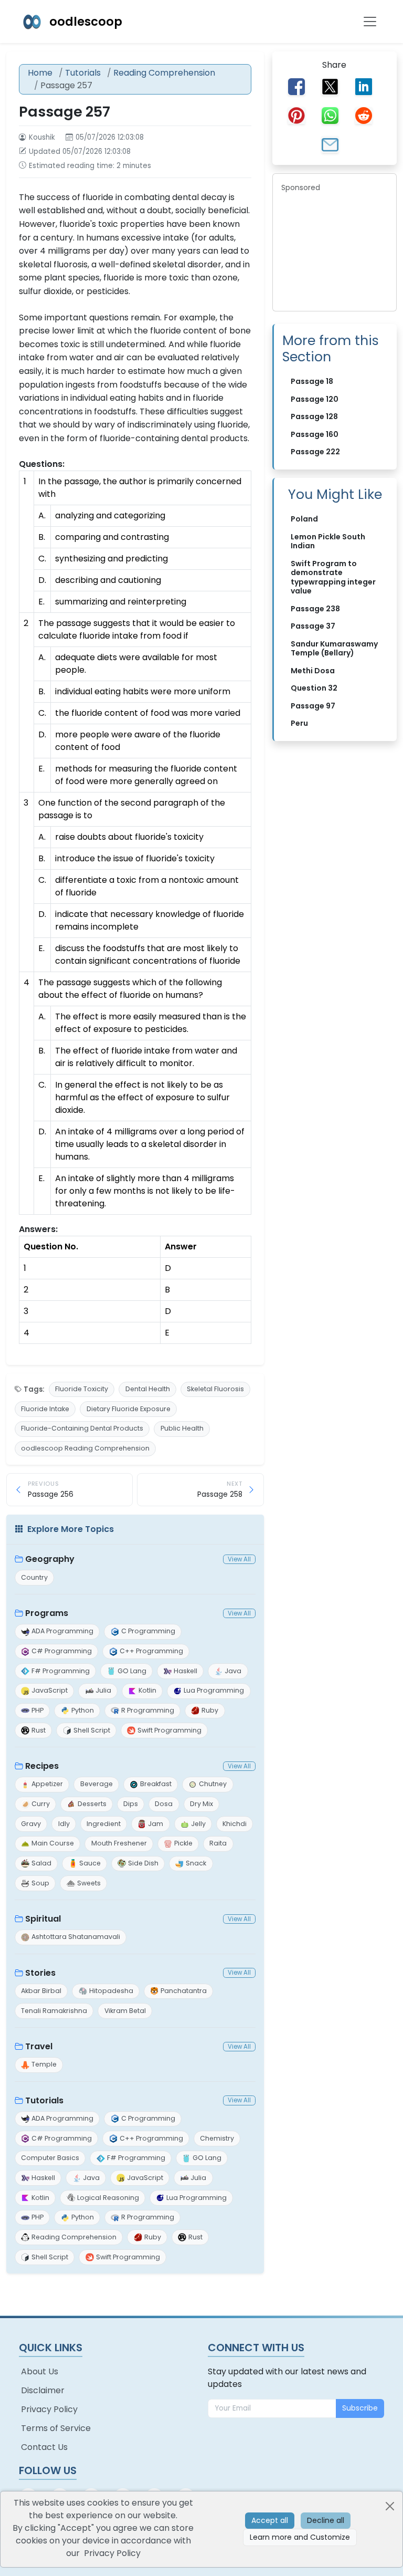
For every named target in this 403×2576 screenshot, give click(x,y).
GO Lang (132, 1671)
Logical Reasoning (108, 2198)
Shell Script (92, 1730)
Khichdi (235, 1824)
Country (34, 1577)
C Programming (148, 1631)
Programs (47, 1613)
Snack (196, 1863)
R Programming (148, 1710)
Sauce (90, 1863)
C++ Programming (151, 1651)
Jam (156, 1824)
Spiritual (43, 1919)
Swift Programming (169, 1730)
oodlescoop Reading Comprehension (85, 1448)
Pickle (183, 1843)
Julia (103, 1690)
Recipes (42, 1766)
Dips (131, 1804)
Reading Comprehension (164, 73)
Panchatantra (184, 1991)
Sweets (89, 1883)
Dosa (164, 1804)
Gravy (31, 1824)
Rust (39, 1730)
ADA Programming (62, 1631)
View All (239, 1559)
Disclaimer (43, 2390)
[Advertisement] (335, 250)
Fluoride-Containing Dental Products (82, 1428)
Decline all (326, 2520)
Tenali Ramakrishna (54, 2011)
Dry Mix (201, 1804)
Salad (41, 1863)
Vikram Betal (125, 2011)
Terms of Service (56, 2428)
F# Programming (61, 1671)
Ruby (210, 1710)
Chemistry (217, 2138)
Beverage (97, 1784)
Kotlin (147, 1690)
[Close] (390, 2506)
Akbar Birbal (41, 1991)
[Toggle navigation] (370, 22)
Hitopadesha (111, 1991)
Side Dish (143, 1863)
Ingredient (104, 1824)
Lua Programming (214, 1690)
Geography (50, 1559)
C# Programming (62, 1651)
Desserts (92, 1804)
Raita (218, 1843)
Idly (64, 1824)
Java (233, 1671)
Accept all (270, 2520)
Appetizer (47, 1784)
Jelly (198, 1824)
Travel (39, 2046)
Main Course (53, 1843)
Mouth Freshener (119, 1843)
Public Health (182, 1428)
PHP (38, 1710)
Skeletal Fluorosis (215, 1389)
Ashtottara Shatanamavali (76, 1937)
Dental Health (148, 1389)
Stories (40, 1973)
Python (83, 1710)
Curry (41, 1804)
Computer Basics (50, 2158)
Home (40, 73)
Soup (40, 1883)
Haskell (185, 1671)
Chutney (213, 1784)
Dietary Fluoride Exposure (129, 1409)
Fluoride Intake (45, 1409)
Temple (44, 2064)
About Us (40, 2371)
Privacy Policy (49, 2409)
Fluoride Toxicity (82, 1389)
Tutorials (83, 73)
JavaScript (50, 1690)
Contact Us (44, 2447)
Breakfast (156, 1784)
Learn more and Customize (300, 2537)
